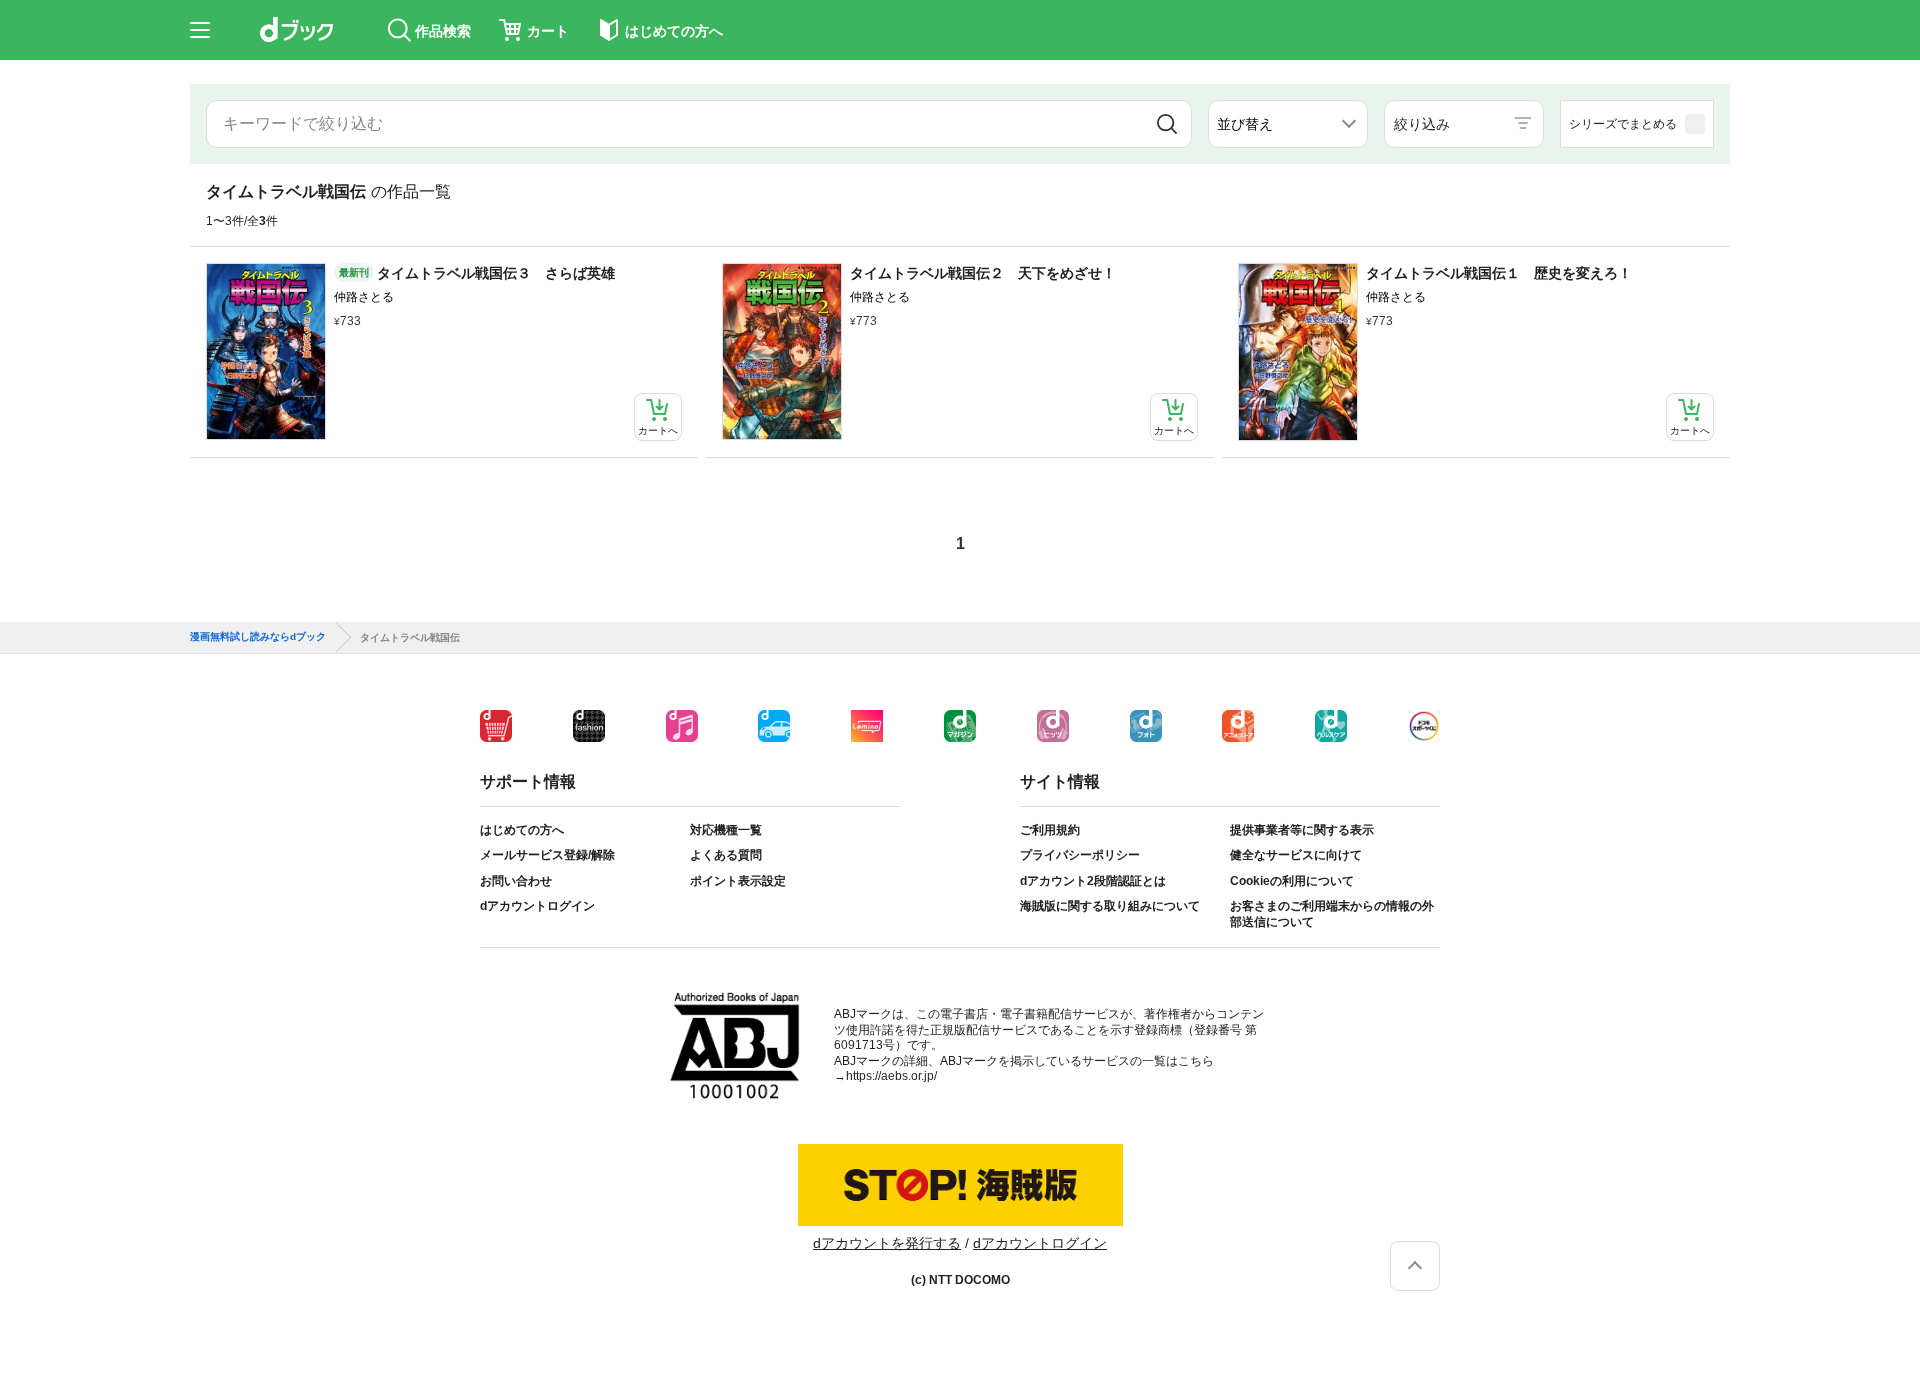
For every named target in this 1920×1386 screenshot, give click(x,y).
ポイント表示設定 (738, 881)
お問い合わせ (516, 881)
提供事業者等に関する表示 (1302, 830)
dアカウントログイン (537, 906)
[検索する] (1167, 124)
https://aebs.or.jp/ (891, 1076)
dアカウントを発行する (887, 1243)
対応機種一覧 (726, 830)
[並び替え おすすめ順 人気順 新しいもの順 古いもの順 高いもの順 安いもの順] (1288, 124)
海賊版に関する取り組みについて (1110, 906)
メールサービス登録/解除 (547, 855)
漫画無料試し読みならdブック (258, 637)
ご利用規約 (1050, 830)
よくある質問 (726, 855)
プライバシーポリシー (1080, 855)
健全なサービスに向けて (1296, 855)
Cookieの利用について (1292, 881)
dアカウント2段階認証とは (1093, 881)
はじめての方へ (522, 830)
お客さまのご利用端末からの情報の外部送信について (1332, 914)
